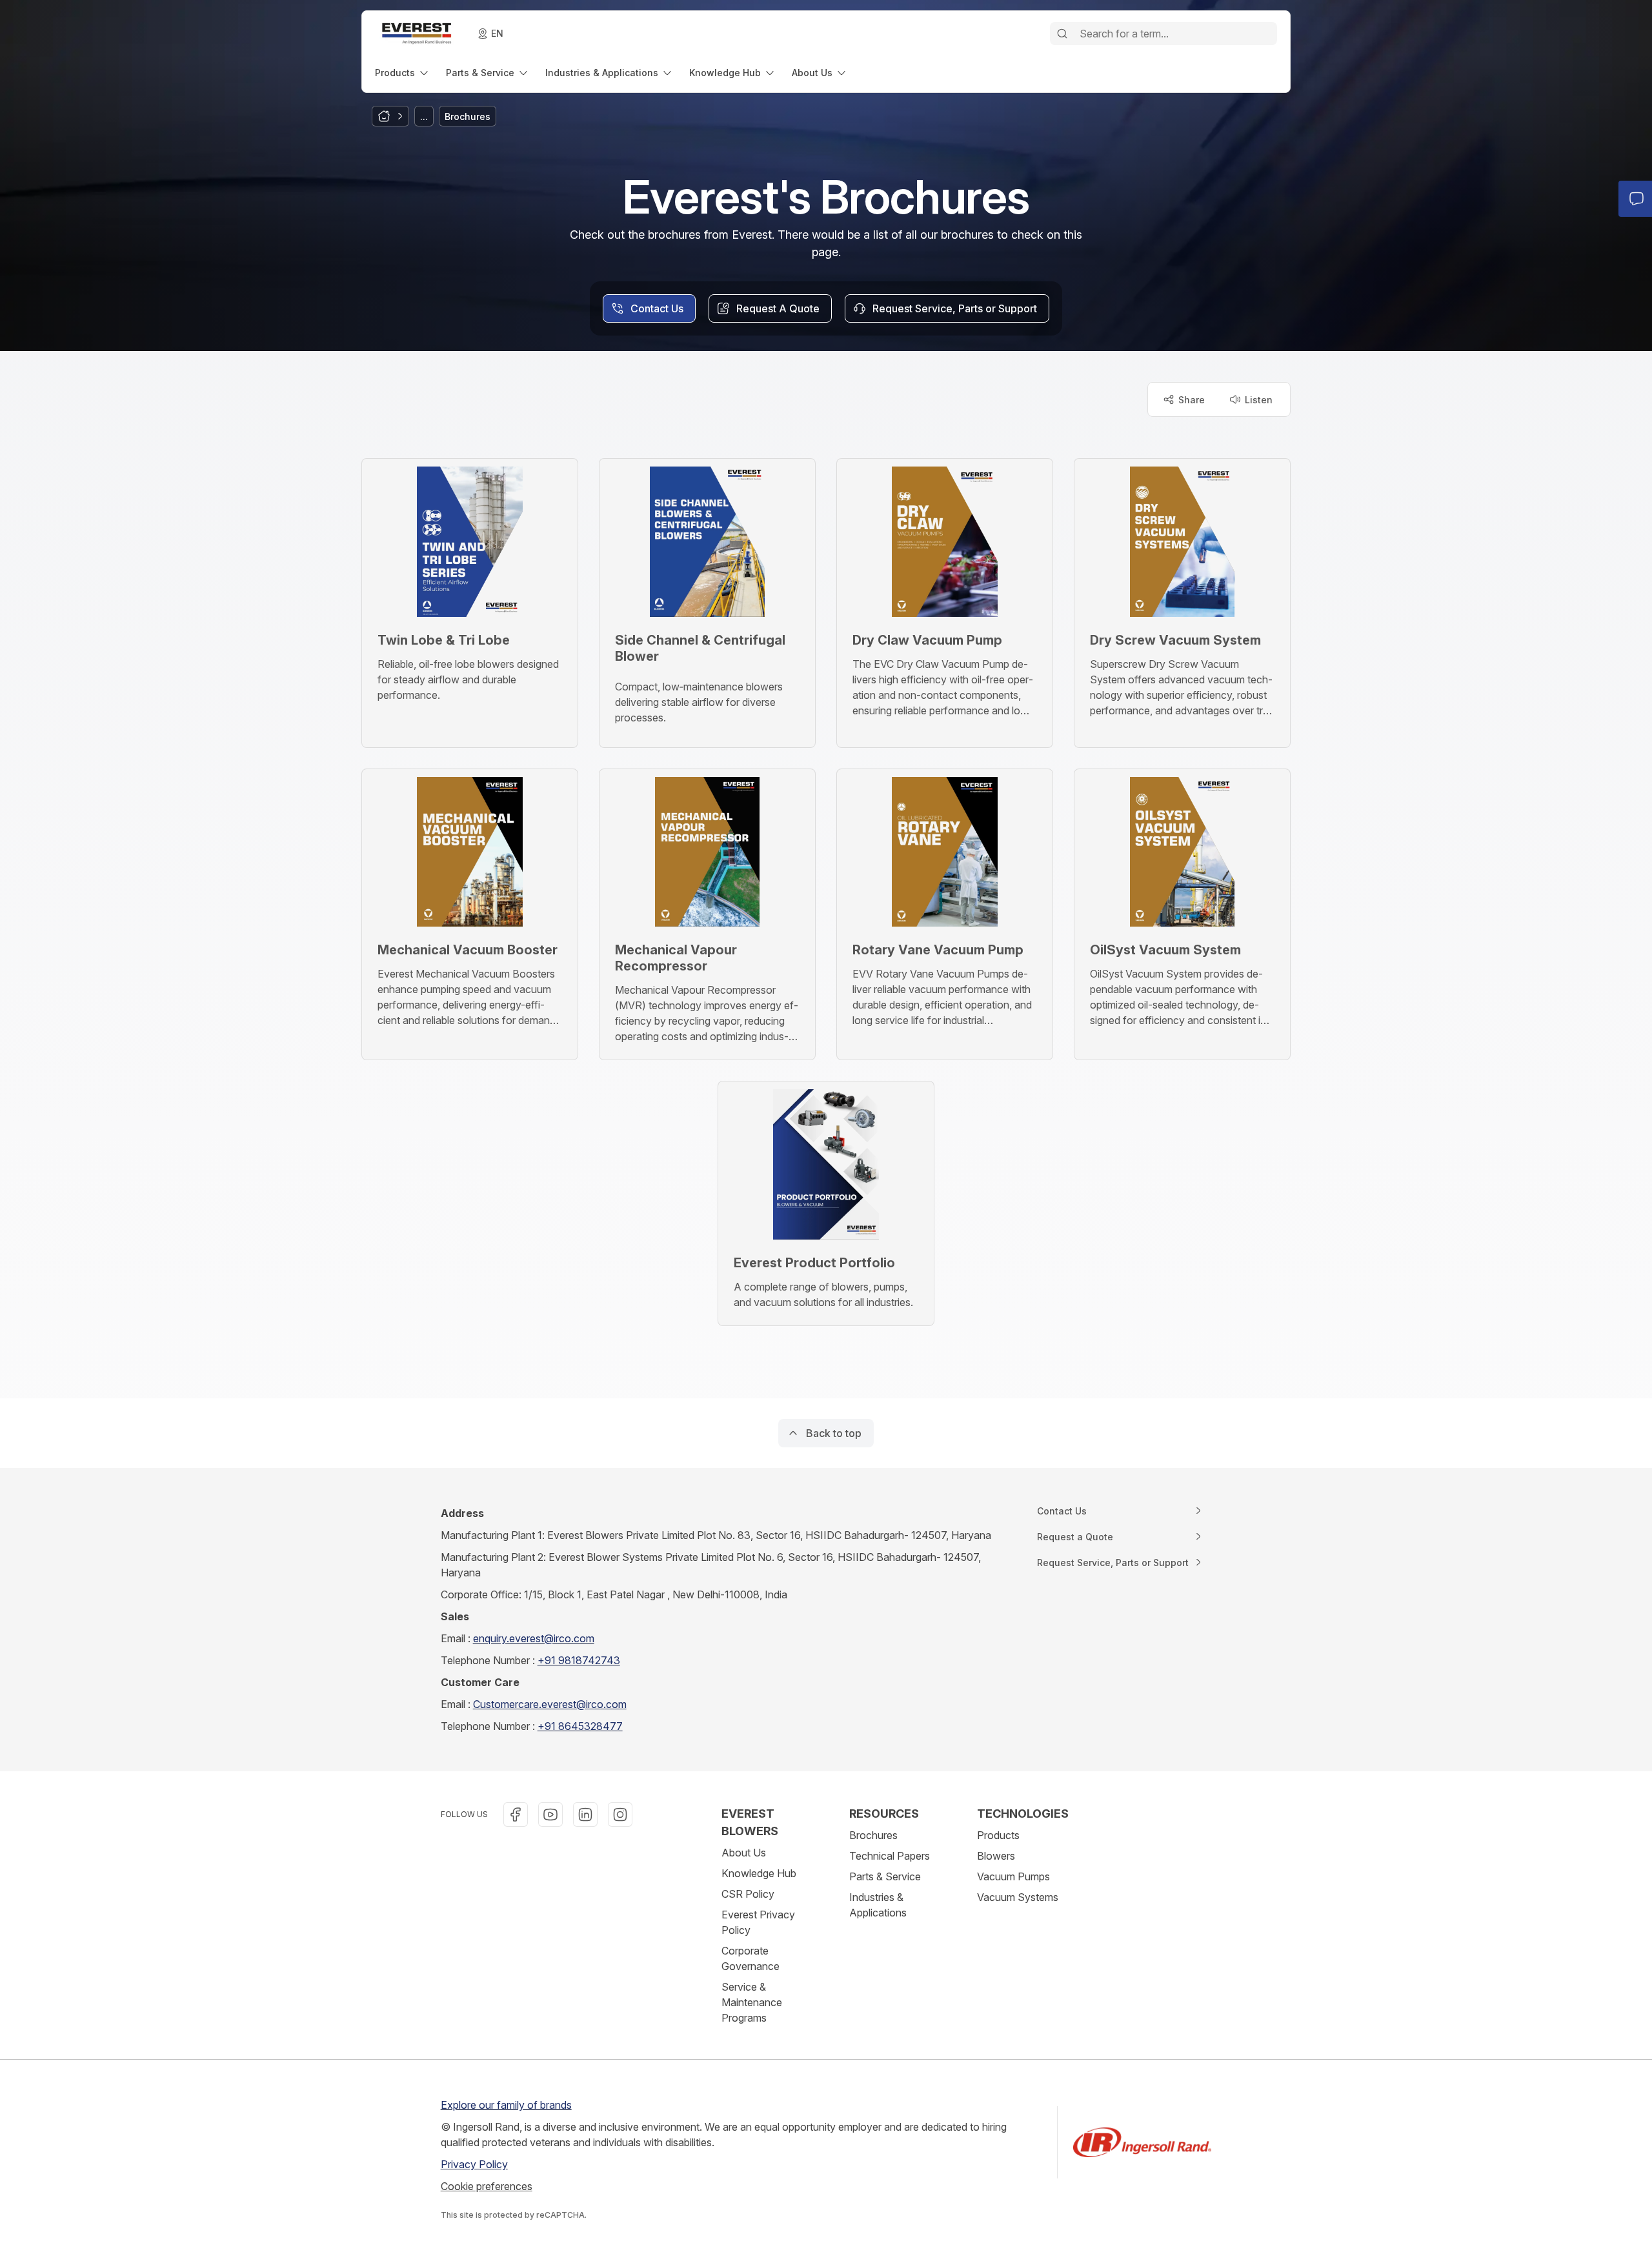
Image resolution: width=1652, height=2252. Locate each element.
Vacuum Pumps (1013, 1876)
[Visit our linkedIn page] (585, 1815)
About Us (744, 1853)
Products (998, 1835)
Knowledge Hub (759, 1873)
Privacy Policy (474, 2164)
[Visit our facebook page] (516, 1815)
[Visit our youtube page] (550, 1815)
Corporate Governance (750, 1958)
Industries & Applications (878, 1905)
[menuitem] (403, 73)
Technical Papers (890, 1856)
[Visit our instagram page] (620, 1815)
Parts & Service (885, 1876)
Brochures (873, 1835)
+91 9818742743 (579, 1660)
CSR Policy (748, 1894)
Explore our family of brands (506, 2105)
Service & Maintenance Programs (752, 2002)
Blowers (996, 1856)
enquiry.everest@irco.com (534, 1638)
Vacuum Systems (1018, 1897)
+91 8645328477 (580, 1726)
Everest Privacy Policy (758, 1922)
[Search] (1062, 34)
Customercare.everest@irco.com (550, 1704)
